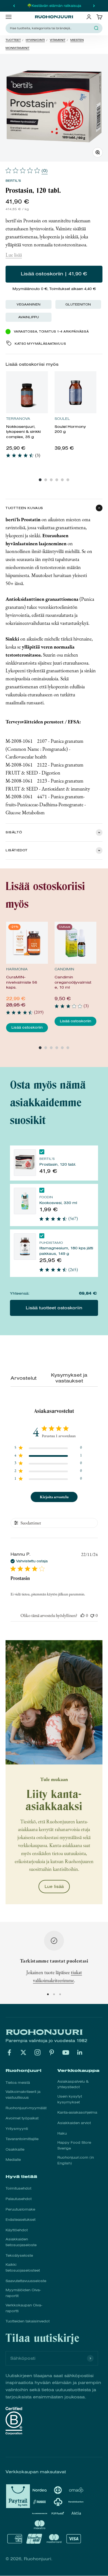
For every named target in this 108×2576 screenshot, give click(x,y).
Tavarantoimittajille (22, 2139)
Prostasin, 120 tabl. (58, 1164)
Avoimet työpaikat (22, 2118)
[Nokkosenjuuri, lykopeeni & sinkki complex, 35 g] (27, 392)
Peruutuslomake (20, 2209)
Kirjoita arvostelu (54, 1497)
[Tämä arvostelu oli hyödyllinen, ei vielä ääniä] (83, 1615)
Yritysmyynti (17, 2129)
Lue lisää (14, 255)
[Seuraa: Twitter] (23, 2052)
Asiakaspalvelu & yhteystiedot (73, 2084)
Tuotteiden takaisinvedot (28, 2321)
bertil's (13, 181)
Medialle (13, 2160)
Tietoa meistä (18, 2083)
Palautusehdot (19, 2199)
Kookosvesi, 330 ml (58, 1203)
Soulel (62, 419)
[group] (27, 418)
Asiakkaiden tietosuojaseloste (21, 2242)
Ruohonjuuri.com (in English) (76, 2160)
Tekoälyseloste (19, 2256)
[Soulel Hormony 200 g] (76, 392)
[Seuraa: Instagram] (38, 2052)
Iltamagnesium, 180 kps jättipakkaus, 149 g (66, 1251)
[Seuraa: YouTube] (66, 2052)
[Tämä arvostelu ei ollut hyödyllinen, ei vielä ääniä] (92, 1615)
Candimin (64, 969)
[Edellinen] (14, 6)
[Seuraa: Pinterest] (52, 2052)
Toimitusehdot (18, 2188)
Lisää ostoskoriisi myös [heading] (32, 364)
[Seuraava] (94, 6)
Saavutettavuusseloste (26, 2281)
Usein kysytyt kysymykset (70, 2099)
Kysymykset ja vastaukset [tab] (69, 1378)
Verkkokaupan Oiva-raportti (24, 2308)
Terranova (18, 419)
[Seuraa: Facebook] (9, 2052)
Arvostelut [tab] (22, 1378)
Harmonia (17, 969)
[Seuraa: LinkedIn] (80, 2052)
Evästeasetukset (20, 2220)
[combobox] (51, 28)
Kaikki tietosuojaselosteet (23, 2268)
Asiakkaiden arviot (74, 2123)
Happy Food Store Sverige (74, 2146)
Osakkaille (15, 2150)
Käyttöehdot (17, 2230)
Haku (62, 2134)
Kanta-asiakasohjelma (77, 2113)
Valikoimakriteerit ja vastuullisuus (23, 2095)
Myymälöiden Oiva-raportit (23, 2293)
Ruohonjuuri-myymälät (26, 2108)
